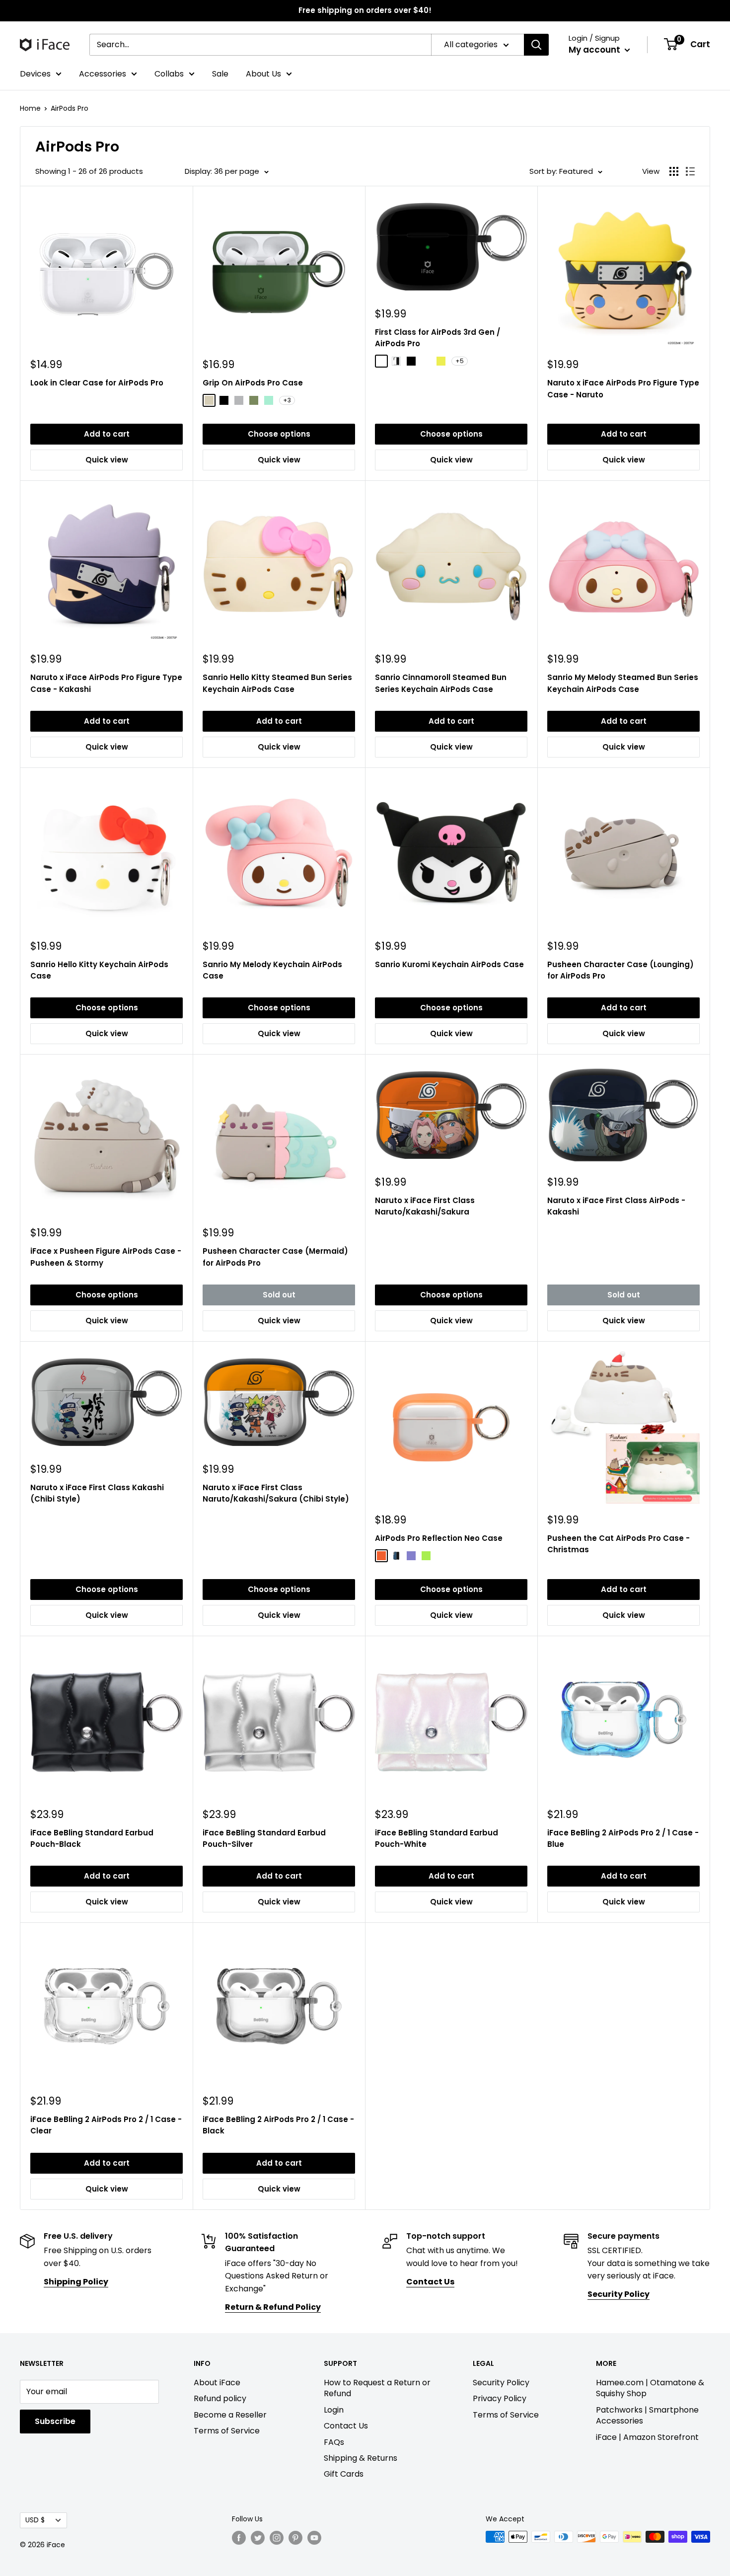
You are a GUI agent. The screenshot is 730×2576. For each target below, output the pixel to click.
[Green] (426, 1556)
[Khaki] (254, 400)
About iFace (217, 2383)
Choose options (279, 434)
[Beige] (209, 400)
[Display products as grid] (674, 171)
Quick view (107, 460)
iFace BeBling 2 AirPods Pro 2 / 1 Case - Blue (623, 1838)
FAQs (334, 2442)
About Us (263, 74)
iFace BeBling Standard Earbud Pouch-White (437, 1838)
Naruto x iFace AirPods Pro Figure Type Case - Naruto (623, 388)
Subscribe (55, 2421)
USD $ (35, 2520)
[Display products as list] (690, 171)
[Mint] (269, 400)
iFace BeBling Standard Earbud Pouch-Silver (264, 1838)
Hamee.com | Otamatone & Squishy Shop (650, 2388)
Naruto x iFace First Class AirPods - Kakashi (616, 1206)
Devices (35, 74)
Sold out (279, 1295)
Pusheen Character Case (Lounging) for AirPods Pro (620, 970)
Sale (220, 74)
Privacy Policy (500, 2398)
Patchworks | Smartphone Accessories (647, 2415)
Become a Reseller (230, 2415)
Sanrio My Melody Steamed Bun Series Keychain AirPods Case (623, 683)
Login (334, 2410)
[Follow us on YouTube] (314, 2538)
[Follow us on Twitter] (258, 2538)
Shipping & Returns (361, 2458)
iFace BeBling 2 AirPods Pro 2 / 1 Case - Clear (106, 2125)
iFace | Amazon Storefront (647, 2437)
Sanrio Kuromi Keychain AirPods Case (449, 964)
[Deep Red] (381, 361)
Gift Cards (344, 2474)
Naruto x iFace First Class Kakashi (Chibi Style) (97, 1493)
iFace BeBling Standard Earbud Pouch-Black (92, 1838)
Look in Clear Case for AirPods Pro (97, 383)
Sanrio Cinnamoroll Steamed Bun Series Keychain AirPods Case (441, 683)
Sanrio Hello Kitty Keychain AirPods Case (99, 970)
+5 (460, 361)
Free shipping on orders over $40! (365, 10)
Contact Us (346, 2426)
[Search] (536, 45)
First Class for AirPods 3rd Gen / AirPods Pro (438, 338)
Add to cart (107, 434)
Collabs (169, 74)
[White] (396, 361)
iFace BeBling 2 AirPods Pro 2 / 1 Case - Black (278, 2125)
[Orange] (381, 1556)
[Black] (224, 400)
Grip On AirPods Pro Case (253, 383)
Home (30, 108)
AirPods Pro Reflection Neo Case (439, 1538)
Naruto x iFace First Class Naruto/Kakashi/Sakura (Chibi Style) (276, 1493)
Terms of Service (227, 2431)
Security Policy (501, 2383)
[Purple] (411, 1556)
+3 (287, 400)
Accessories (103, 74)
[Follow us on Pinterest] (295, 2538)
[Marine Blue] (426, 361)
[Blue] (396, 1556)
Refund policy (220, 2398)
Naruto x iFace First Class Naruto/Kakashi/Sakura (425, 1206)
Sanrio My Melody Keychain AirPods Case (272, 970)
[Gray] (239, 400)
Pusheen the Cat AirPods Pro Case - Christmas (619, 1544)
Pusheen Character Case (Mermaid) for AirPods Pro (275, 1257)
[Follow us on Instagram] (277, 2538)
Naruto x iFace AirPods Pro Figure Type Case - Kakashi (106, 683)
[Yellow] (441, 361)
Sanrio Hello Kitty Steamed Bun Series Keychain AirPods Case (277, 683)
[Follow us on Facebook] (239, 2538)
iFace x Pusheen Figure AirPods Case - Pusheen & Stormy (106, 1257)
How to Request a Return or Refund (377, 2388)
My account (595, 50)
